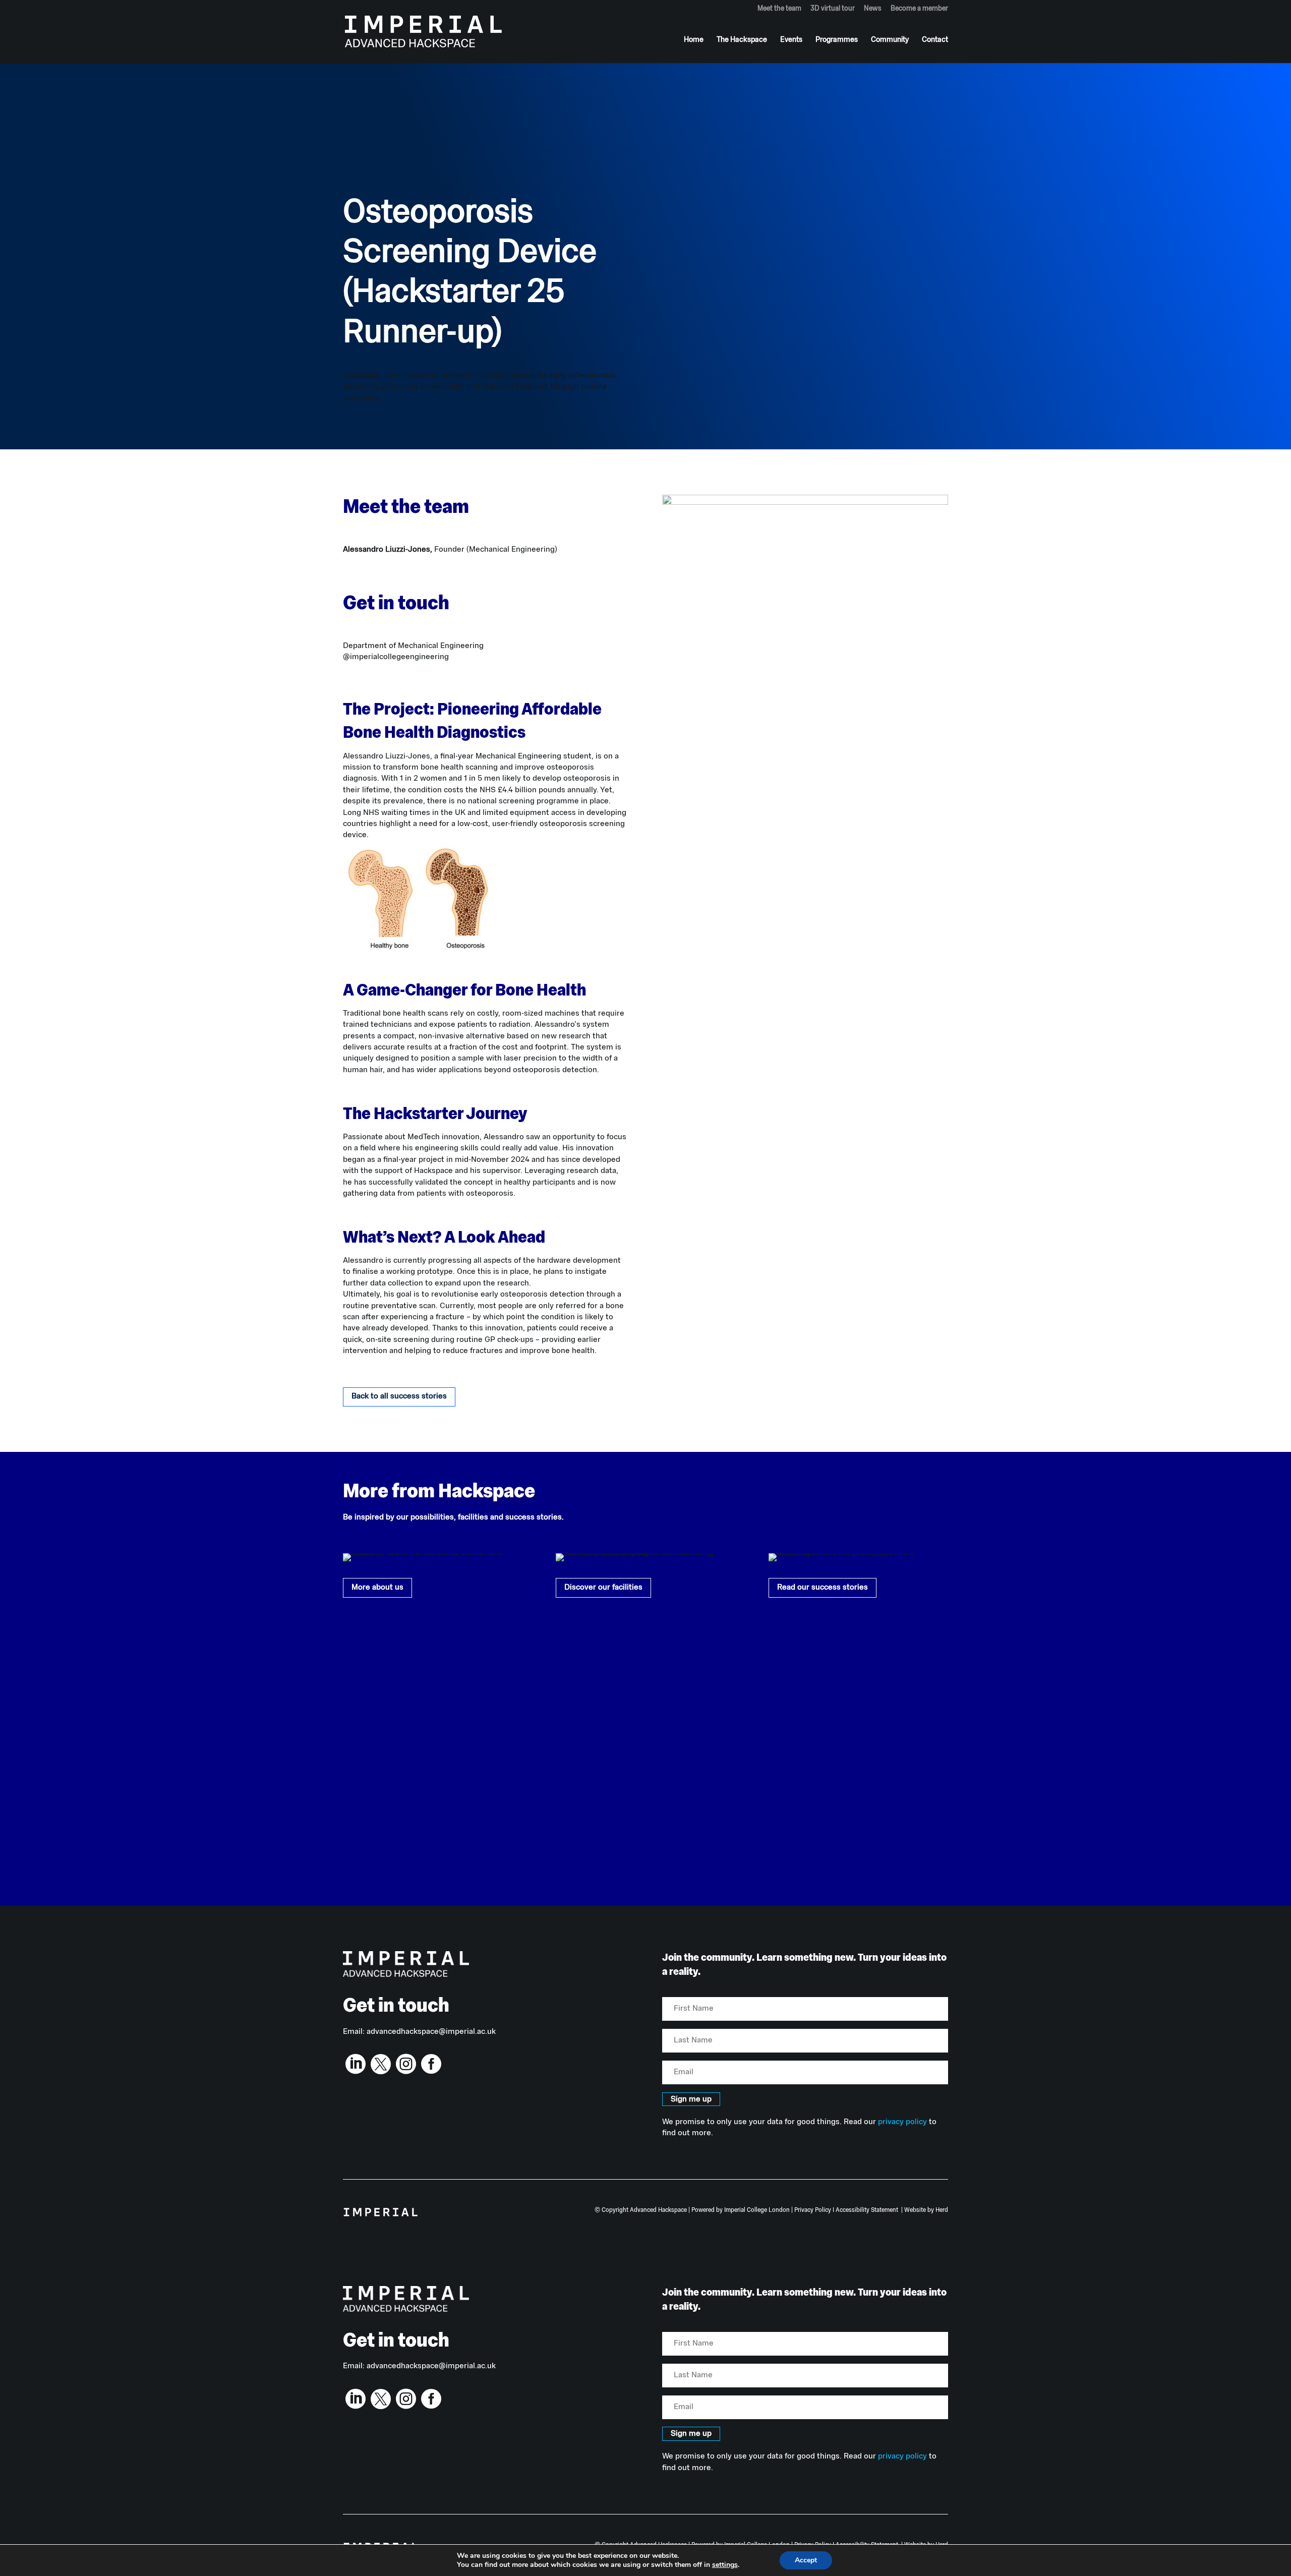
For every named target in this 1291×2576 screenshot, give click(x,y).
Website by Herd (926, 2210)
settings (725, 2565)
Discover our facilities (603, 1588)
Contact (935, 40)
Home (694, 40)
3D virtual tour (833, 9)
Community (890, 40)
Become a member (919, 9)
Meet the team (779, 9)
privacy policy (902, 2122)
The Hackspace (742, 40)
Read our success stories (823, 1588)
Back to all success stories (399, 1396)
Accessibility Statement (867, 2210)
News (873, 9)
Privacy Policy (813, 2210)
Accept (806, 2560)
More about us (377, 1588)
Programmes (837, 40)
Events (791, 40)
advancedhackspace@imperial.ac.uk (431, 2032)
